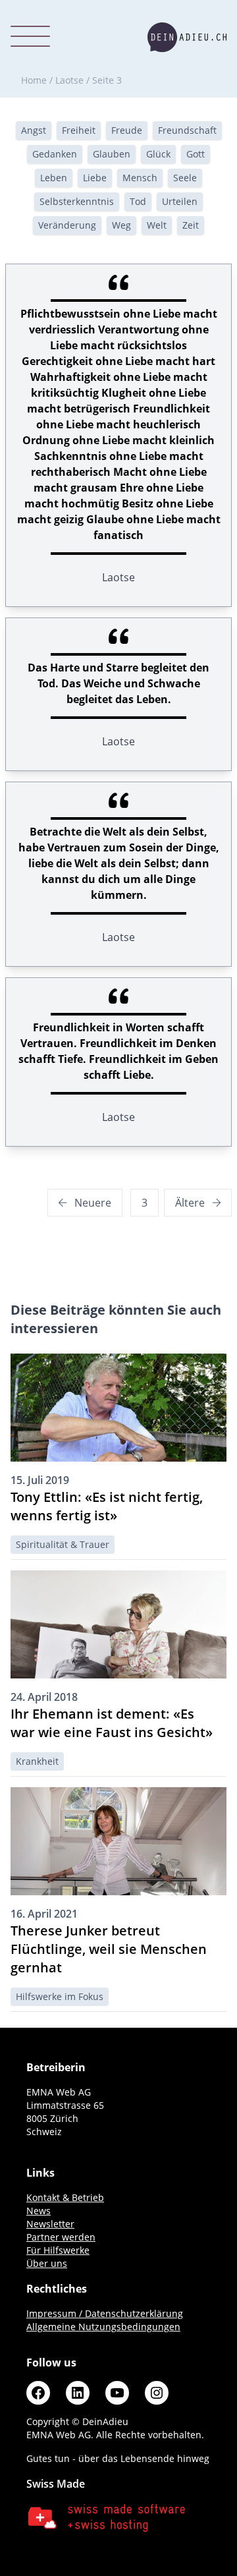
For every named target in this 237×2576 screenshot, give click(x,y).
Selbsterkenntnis (77, 201)
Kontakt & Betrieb (65, 2197)
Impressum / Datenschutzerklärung (105, 2313)
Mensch (140, 178)
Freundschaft (187, 130)
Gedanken (55, 154)
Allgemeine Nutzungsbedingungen (103, 2327)
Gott (196, 154)
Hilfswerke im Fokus (60, 1996)
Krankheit (37, 1761)
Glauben (112, 154)
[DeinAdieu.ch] (187, 37)
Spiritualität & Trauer (63, 1544)
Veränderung (67, 225)
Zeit (191, 225)
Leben (54, 178)
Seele (185, 178)
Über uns (47, 2263)
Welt (157, 225)
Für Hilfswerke (58, 2250)
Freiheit (79, 130)
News (39, 2211)
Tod (138, 201)
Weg (121, 225)
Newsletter (50, 2224)
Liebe (95, 178)
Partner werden (61, 2237)
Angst (34, 130)
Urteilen (180, 201)
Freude (127, 130)
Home (34, 80)
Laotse (69, 80)
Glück (158, 154)
